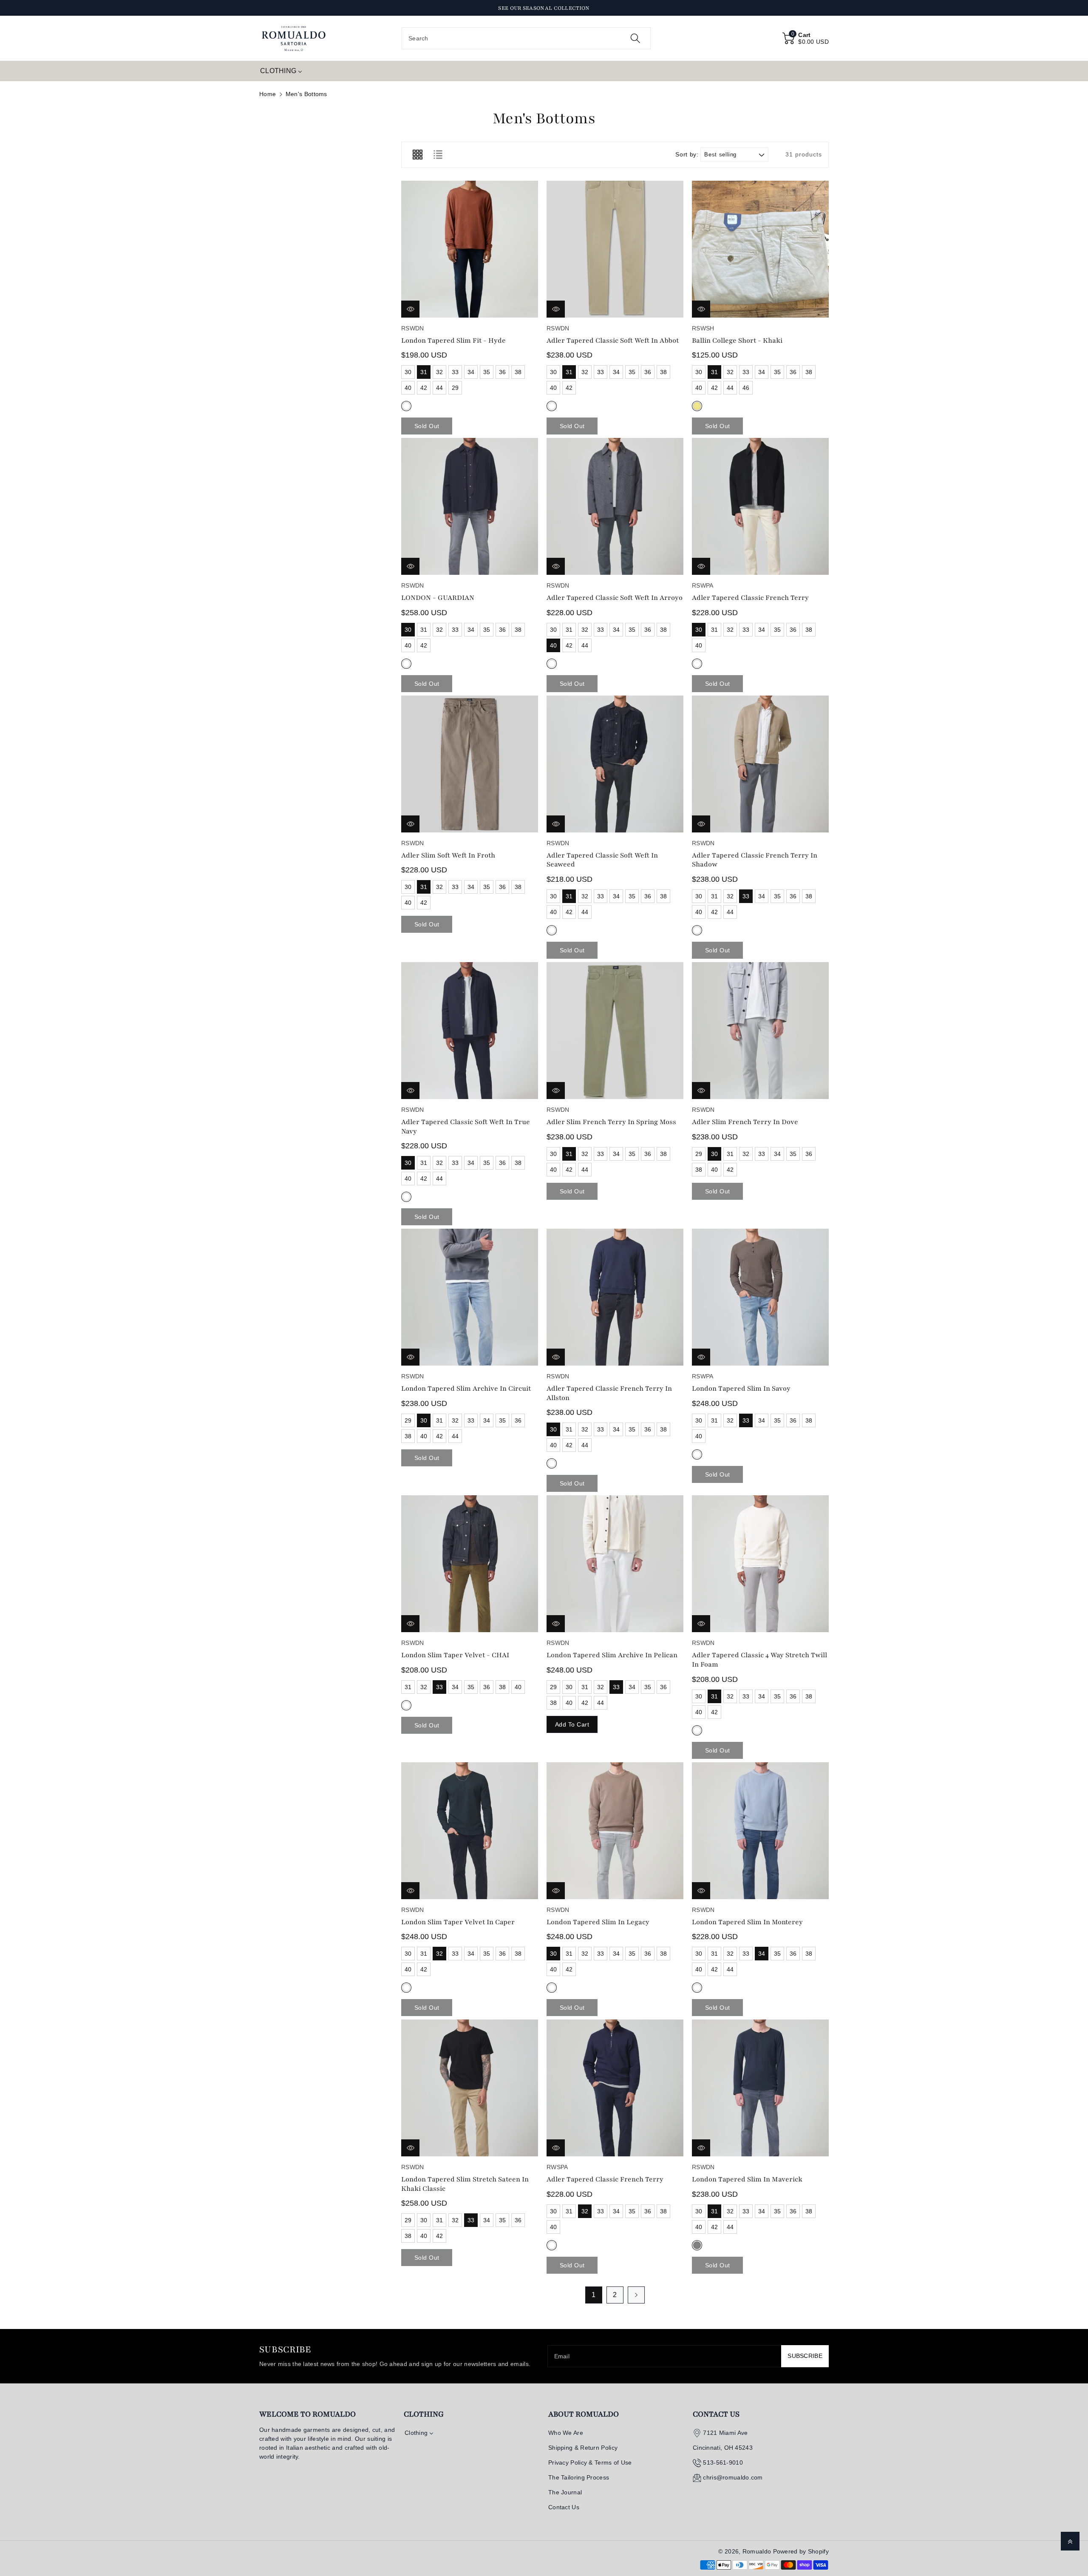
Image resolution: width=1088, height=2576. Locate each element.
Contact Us (564, 2507)
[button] (806, 38)
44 (440, 388)
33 (455, 372)
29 (455, 388)
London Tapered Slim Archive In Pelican (612, 1655)
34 (471, 372)
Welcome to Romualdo (307, 2414)
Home (268, 94)
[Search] (635, 38)
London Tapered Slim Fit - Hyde (453, 341)
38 (518, 372)
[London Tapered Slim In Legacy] (615, 1831)
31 (424, 372)
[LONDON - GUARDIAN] (470, 506)
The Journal (565, 2492)
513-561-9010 (723, 2462)
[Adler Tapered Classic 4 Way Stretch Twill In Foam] (760, 1564)
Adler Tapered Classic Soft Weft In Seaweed (602, 860)
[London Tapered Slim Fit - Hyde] (470, 249)
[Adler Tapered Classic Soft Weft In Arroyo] (615, 506)
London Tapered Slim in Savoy (741, 1389)
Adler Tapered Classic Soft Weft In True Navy (466, 1127)
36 (503, 372)
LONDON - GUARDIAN (438, 598)
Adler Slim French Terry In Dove (745, 1122)
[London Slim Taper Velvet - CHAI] (470, 1564)
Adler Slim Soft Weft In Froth (448, 855)
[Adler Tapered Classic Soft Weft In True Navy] (470, 1031)
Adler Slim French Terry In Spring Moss (611, 1122)
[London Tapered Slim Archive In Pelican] (615, 1564)
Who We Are (566, 2433)
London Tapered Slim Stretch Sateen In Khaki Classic (465, 2184)
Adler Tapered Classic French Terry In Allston (609, 1393)
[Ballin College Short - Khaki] (760, 249)
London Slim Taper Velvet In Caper (458, 1922)
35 (487, 372)
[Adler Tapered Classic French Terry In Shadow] (760, 764)
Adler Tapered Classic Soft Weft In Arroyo (615, 598)
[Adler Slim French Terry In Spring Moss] (615, 1031)
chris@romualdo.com (733, 2477)
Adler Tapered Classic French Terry (750, 598)
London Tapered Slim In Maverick (747, 2179)
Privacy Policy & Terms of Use (590, 2462)
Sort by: (687, 154)
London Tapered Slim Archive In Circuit (466, 1389)
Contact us (716, 2414)
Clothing (424, 2414)
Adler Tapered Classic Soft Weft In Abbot (613, 341)
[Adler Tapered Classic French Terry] (760, 506)
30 (408, 372)
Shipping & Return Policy (583, 2448)
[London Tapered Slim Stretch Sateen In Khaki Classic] (470, 2088)
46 (746, 388)
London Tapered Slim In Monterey (747, 1922)
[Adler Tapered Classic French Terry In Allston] (615, 1297)
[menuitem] (281, 71)
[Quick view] (410, 309)
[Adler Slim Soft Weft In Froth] (470, 764)
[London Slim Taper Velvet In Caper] (470, 1831)
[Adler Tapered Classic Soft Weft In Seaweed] (615, 764)
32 (440, 372)
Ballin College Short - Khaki (737, 341)
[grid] (417, 155)
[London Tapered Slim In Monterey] (760, 1831)
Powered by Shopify (801, 2551)
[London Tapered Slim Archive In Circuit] (470, 1297)
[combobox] (526, 38)
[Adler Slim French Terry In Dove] (760, 1031)
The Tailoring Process (579, 2477)
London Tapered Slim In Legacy (598, 1922)
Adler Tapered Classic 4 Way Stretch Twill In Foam (759, 1660)
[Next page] (636, 2295)
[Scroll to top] (1070, 2541)
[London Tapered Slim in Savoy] (760, 1297)
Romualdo (757, 2551)
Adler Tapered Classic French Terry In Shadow (755, 860)
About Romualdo (584, 2414)
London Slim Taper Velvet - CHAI (455, 1655)
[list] (438, 155)
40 (408, 388)
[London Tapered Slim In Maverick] (760, 2088)
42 (424, 388)
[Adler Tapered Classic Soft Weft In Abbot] (615, 249)
